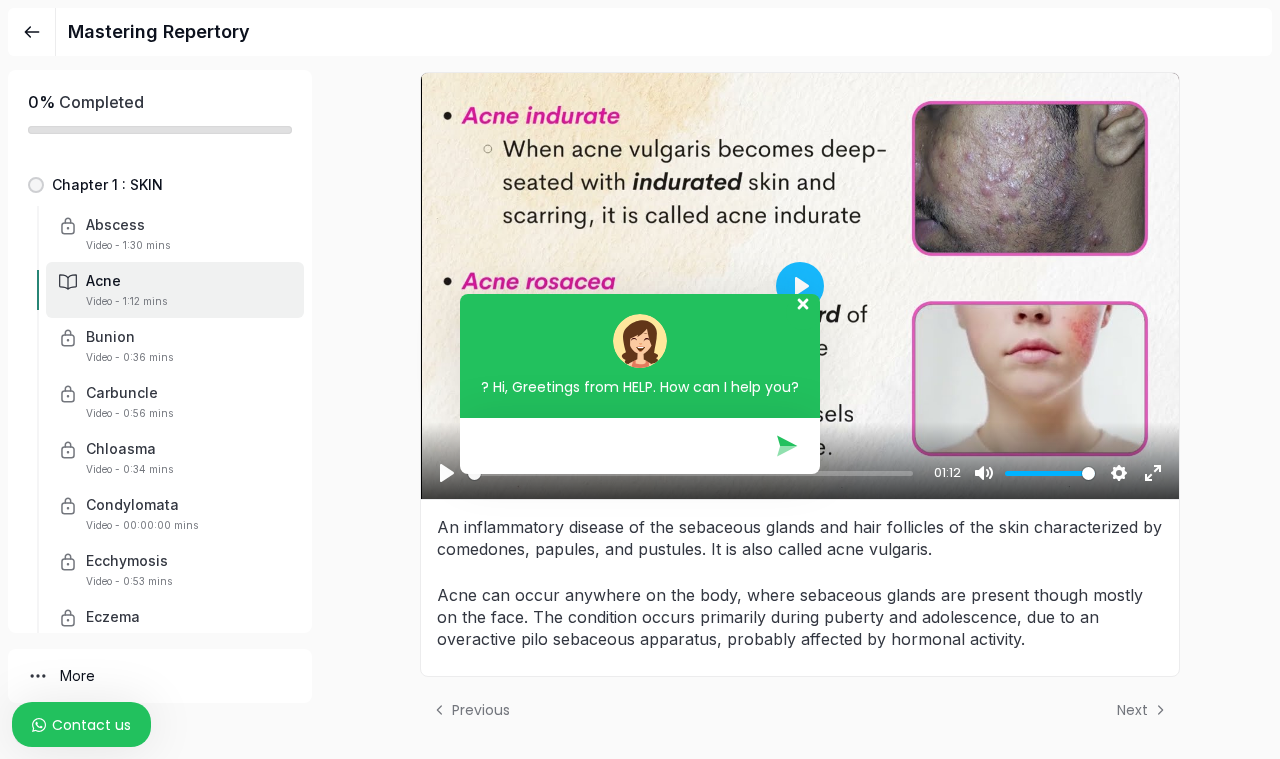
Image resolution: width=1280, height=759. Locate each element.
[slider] (1050, 473)
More (77, 675)
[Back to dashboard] (32, 32)
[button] (160, 185)
